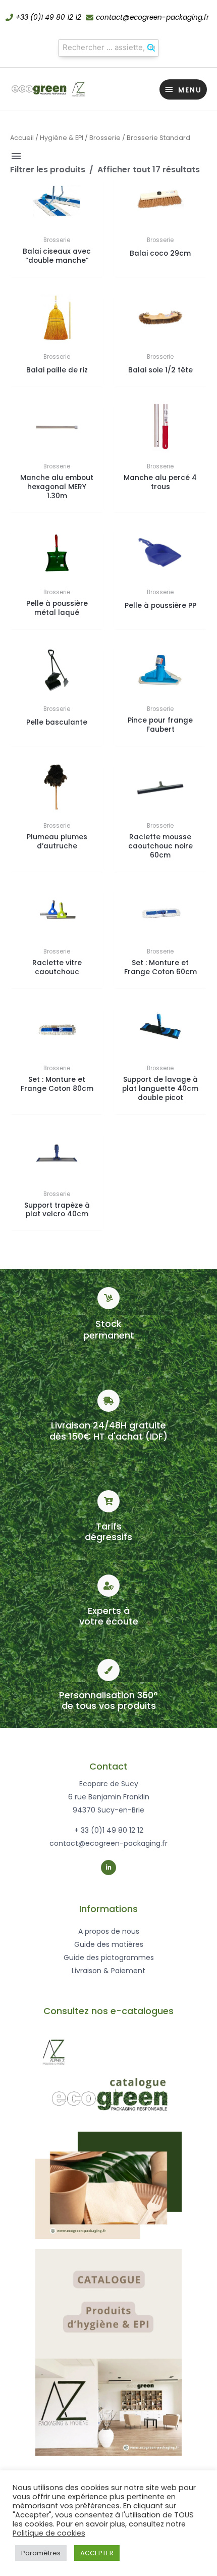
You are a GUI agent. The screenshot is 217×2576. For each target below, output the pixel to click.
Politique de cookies (49, 2533)
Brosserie (105, 138)
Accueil (22, 138)
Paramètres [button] (41, 2553)
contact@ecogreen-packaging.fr (152, 17)
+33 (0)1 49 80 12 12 (48, 17)
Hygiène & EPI (62, 138)
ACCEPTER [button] (97, 2553)
